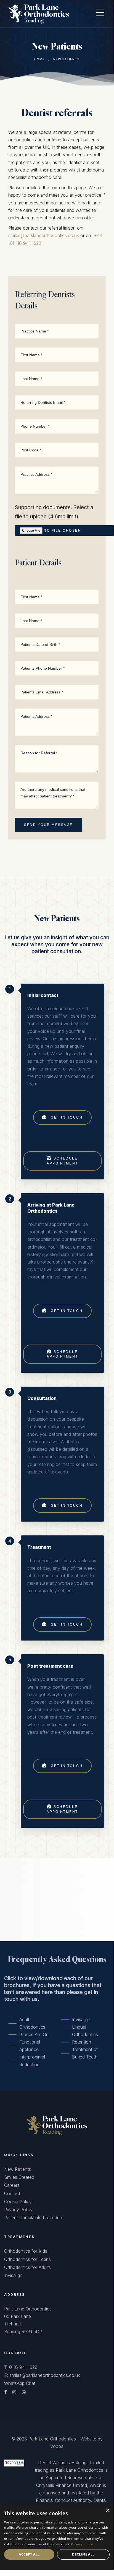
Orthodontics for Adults (27, 2267)
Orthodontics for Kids (26, 2251)
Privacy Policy (18, 2210)
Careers (12, 2185)
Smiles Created (19, 2177)
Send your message (48, 825)
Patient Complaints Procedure (34, 2218)
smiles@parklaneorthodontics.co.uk (44, 235)
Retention (82, 2042)
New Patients (18, 2169)
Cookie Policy (18, 2201)
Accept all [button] (29, 2554)
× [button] (108, 2511)
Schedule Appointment (62, 1161)
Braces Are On (34, 2034)
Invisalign (81, 2019)
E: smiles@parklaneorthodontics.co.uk (42, 2375)
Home (39, 59)
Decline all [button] (83, 2554)
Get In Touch (66, 1117)
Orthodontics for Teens (27, 2259)
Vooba (57, 2446)
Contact (12, 2193)
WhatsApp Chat (20, 2383)
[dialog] (57, 2537)
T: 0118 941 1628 (21, 2367)
